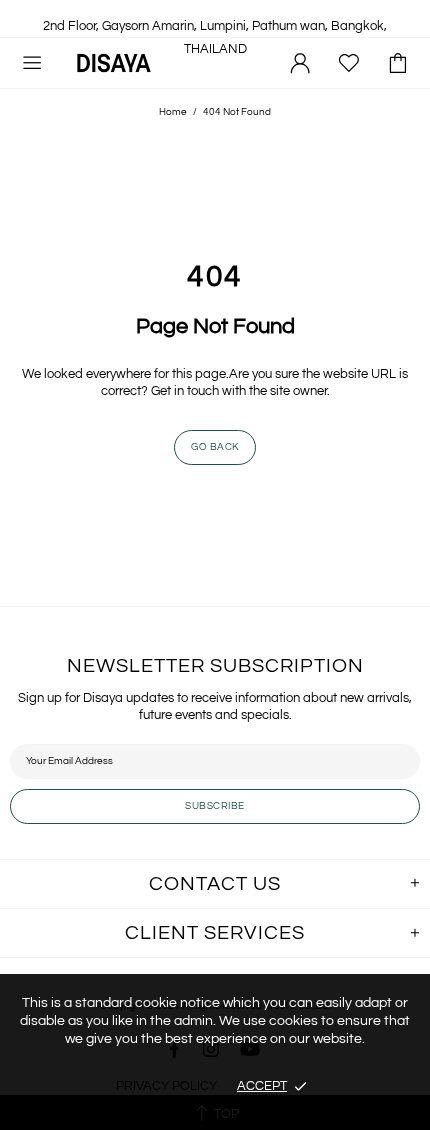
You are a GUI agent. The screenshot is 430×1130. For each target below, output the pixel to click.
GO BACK (215, 447)
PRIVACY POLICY (166, 1086)
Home (173, 112)
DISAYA (114, 62)
